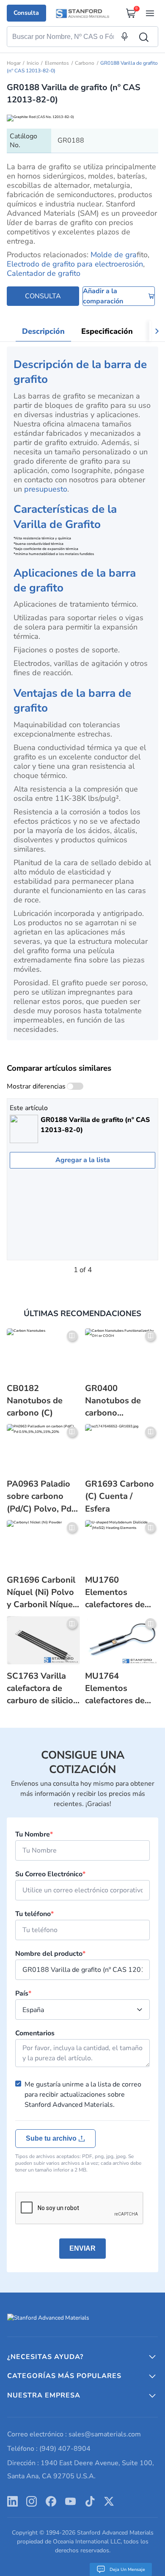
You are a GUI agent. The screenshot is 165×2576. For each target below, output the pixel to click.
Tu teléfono (34, 1914)
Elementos (57, 63)
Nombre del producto (50, 1954)
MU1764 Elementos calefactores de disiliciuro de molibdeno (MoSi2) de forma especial (119, 1688)
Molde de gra (114, 255)
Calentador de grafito (44, 273)
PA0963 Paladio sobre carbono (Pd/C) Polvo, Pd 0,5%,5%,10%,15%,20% (43, 1496)
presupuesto (46, 489)
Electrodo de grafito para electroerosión (75, 264)
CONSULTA (43, 296)
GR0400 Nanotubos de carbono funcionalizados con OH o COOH (117, 1401)
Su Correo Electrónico (50, 1874)
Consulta (26, 13)
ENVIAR (82, 2248)
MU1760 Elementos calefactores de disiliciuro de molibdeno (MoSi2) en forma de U (119, 1592)
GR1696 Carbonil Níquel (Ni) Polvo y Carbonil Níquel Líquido (41, 1592)
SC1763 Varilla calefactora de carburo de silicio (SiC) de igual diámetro (40, 1688)
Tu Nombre (34, 1834)
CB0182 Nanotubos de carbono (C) (35, 1401)
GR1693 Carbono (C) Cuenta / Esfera (120, 1496)
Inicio (33, 63)
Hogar (14, 63)
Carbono (85, 63)
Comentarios (35, 2033)
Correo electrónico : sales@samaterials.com (74, 2434)
